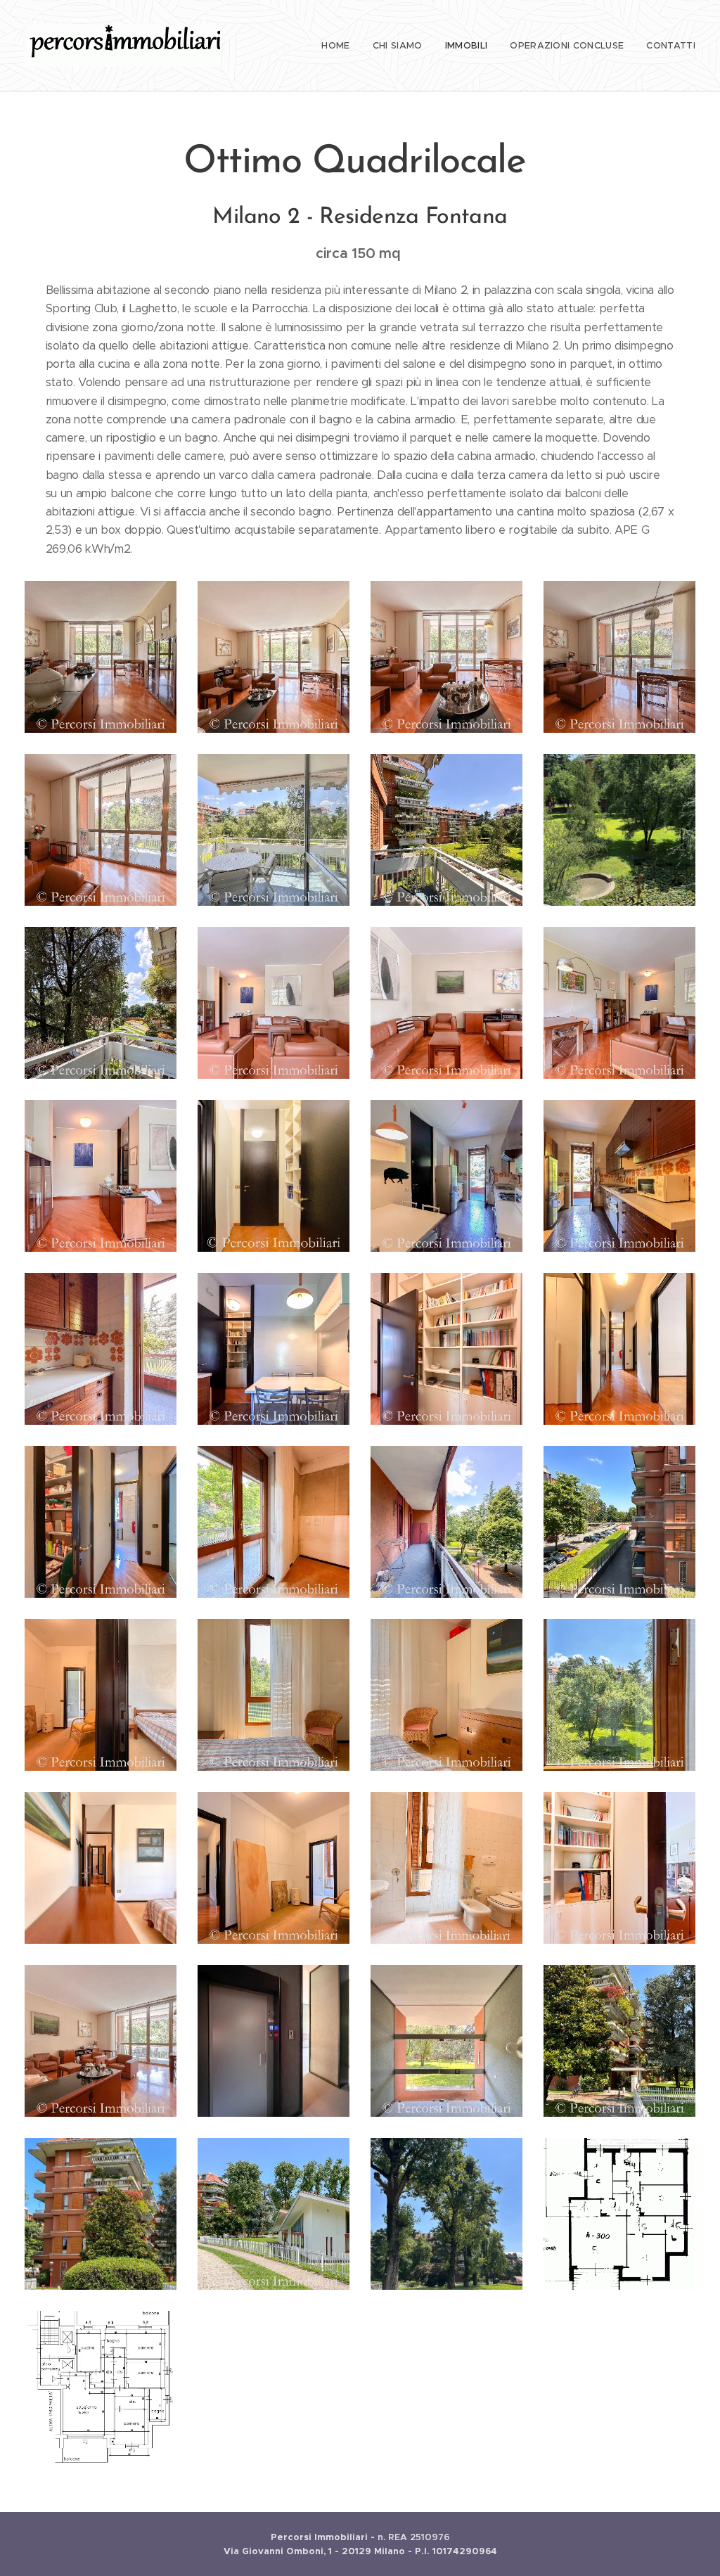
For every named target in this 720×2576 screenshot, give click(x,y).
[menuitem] (339, 46)
